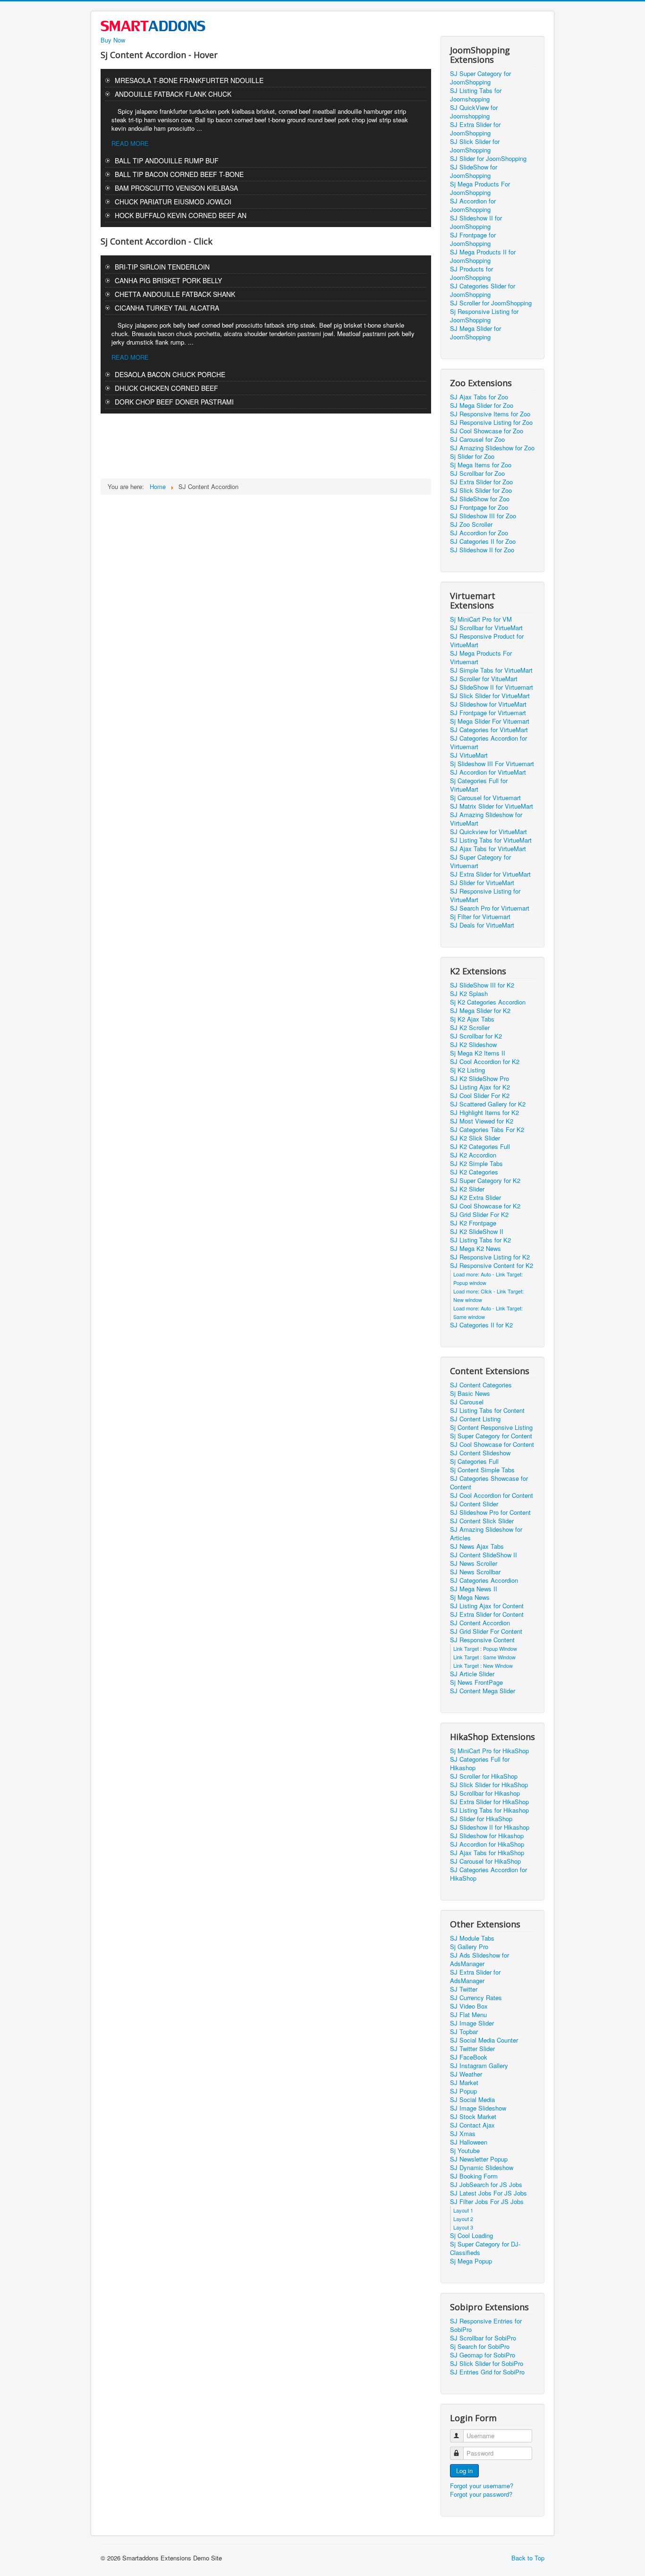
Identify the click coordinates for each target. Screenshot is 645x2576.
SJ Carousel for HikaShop (485, 1861)
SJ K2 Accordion (473, 1155)
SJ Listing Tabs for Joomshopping (476, 95)
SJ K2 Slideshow (473, 1045)
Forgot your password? (481, 2494)
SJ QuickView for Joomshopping (474, 112)
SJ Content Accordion (480, 1623)
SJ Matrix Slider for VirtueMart (492, 806)
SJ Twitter (464, 1989)
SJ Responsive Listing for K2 (490, 1257)
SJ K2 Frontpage (473, 1223)
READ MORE (130, 143)
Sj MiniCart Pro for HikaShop (489, 1751)
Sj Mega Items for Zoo (481, 465)
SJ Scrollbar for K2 (476, 1036)
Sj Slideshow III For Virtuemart (492, 764)
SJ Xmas (463, 2134)
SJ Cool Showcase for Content (492, 1444)
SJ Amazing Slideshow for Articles (486, 1534)
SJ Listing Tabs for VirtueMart (491, 840)
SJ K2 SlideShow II (477, 1232)
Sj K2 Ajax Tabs (472, 1019)
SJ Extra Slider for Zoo (481, 482)
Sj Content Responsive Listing (491, 1427)
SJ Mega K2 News (475, 1249)
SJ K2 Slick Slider (475, 1138)
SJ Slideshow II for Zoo (482, 550)
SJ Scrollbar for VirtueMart (486, 628)
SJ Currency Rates (476, 1998)
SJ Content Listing (475, 1419)
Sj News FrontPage (476, 1682)
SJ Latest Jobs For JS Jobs (488, 2193)
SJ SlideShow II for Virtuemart (492, 687)
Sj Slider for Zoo (472, 456)
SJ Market (464, 2083)
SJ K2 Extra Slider (475, 1198)
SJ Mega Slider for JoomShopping (475, 333)
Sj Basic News (470, 1394)
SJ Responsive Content (482, 1640)
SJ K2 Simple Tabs (476, 1164)
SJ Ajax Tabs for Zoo (479, 397)
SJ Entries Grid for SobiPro (487, 2372)
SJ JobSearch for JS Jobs (486, 2185)
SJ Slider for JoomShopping (488, 159)
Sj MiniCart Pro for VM (481, 619)
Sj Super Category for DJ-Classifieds (485, 2248)
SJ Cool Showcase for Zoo (487, 431)
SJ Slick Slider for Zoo (481, 490)
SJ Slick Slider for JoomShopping (475, 146)
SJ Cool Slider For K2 (480, 1096)
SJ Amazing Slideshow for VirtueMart (486, 819)
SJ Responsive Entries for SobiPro (486, 2325)
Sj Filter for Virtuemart (480, 917)
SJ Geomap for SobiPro (483, 2355)
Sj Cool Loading (471, 2236)
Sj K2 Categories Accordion (488, 1002)
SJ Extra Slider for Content (487, 1614)
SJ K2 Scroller (470, 1028)
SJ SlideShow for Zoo (480, 499)
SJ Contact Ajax (472, 2125)
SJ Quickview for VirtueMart (488, 832)
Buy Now (113, 40)
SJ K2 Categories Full (480, 1147)
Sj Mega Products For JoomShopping (480, 188)
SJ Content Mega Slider (483, 1691)
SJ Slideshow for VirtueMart (488, 704)
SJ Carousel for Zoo (477, 439)
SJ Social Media (472, 2100)
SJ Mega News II (474, 1589)
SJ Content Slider (474, 1504)
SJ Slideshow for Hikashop (487, 1836)
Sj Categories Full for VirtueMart (479, 785)
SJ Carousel (467, 1402)
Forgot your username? (482, 2486)
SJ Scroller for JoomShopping (491, 303)
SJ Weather (466, 2074)
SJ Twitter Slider (472, 2049)
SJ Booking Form (474, 2176)
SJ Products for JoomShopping (471, 273)
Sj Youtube (465, 2151)
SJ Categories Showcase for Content (489, 1483)
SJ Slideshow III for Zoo (483, 516)
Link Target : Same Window (484, 1657)
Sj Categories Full (474, 1461)
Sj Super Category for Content (491, 1436)
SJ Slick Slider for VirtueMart (490, 696)
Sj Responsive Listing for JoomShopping (484, 316)
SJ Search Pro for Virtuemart (490, 908)
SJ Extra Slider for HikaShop (489, 1802)
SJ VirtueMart (469, 755)
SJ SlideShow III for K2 (482, 985)
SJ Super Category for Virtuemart (480, 861)
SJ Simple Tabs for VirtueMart (491, 670)
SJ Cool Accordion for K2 (485, 1062)
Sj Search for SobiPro (480, 2347)
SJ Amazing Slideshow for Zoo (492, 448)
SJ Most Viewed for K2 (482, 1121)
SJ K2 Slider (467, 1189)
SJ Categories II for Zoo (483, 541)
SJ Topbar (464, 2032)
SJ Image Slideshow (478, 2108)
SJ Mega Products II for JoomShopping (483, 256)
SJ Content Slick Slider (482, 1521)
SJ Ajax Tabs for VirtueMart (488, 849)
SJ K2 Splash (469, 994)
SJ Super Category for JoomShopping (480, 78)
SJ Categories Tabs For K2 (487, 1130)
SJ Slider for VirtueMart (482, 883)
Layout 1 (463, 2210)
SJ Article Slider (472, 1674)
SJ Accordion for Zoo (479, 533)
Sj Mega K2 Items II (478, 1053)
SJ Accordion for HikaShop (487, 1844)
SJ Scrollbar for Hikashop (485, 1793)
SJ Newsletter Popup (479, 2159)
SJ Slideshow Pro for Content (490, 1512)
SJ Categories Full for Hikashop (480, 1764)
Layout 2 (463, 2219)
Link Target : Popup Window (485, 1648)
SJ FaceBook (469, 2057)
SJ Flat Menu (468, 2015)
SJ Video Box (469, 2006)
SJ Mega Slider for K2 (480, 1011)
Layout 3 (463, 2227)
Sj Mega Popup (471, 2261)
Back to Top (528, 2558)
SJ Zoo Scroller (471, 524)
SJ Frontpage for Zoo (479, 507)
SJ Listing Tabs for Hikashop (489, 1810)
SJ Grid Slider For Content (486, 1631)
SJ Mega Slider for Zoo (482, 405)
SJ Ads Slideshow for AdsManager (480, 1959)
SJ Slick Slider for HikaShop (489, 1785)
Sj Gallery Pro (469, 1947)
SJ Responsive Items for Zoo (490, 414)
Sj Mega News (470, 1597)
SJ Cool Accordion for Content (492, 1495)
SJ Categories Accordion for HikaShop (488, 1874)
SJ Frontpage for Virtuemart (488, 713)
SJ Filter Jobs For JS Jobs (487, 2202)
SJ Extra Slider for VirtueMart (490, 874)
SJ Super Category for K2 (485, 1181)
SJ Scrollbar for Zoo (477, 473)
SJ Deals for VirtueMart (482, 925)
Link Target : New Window (483, 1665)
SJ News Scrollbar (475, 1572)
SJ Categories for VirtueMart (489, 730)
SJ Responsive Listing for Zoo (491, 422)
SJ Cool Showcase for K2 (485, 1206)
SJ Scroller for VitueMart (484, 679)
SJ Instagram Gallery (479, 2066)
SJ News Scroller (474, 1563)
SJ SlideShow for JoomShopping (474, 171)
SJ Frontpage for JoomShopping (473, 239)
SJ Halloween (469, 2142)
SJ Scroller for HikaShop (484, 1776)
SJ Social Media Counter (484, 2040)
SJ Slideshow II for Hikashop (490, 1827)
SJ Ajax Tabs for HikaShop (487, 1853)
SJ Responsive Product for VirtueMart (487, 641)
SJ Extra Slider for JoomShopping (475, 129)
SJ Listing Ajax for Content (487, 1606)
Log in (464, 2470)
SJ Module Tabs (472, 1938)
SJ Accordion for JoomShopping (473, 205)
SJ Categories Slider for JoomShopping (483, 290)
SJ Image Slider (472, 2023)
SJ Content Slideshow (480, 1453)
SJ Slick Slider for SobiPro (487, 2364)
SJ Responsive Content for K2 (492, 1266)
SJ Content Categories (481, 1385)
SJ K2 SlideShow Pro (480, 1079)
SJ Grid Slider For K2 (479, 1215)
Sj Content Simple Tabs (482, 1470)
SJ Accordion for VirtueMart (488, 772)
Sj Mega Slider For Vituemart (490, 721)
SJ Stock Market (473, 2117)
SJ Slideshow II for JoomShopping (476, 222)
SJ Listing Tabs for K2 (480, 1240)
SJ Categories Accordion (484, 1580)
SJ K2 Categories (474, 1172)
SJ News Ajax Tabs (477, 1546)
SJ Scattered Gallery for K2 (488, 1104)
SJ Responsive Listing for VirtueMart (485, 895)
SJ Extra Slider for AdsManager (475, 1976)
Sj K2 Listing (467, 1070)
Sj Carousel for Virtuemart (485, 798)
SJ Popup (463, 2091)
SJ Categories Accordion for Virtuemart (488, 743)
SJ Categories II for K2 (481, 1325)
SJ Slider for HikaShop (481, 1819)
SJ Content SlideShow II (484, 1555)
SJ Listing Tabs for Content (487, 1410)
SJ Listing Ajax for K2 (480, 1087)
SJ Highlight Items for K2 (484, 1113)
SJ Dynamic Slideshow (482, 2168)
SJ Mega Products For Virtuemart (481, 658)
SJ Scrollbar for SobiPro (483, 2338)
